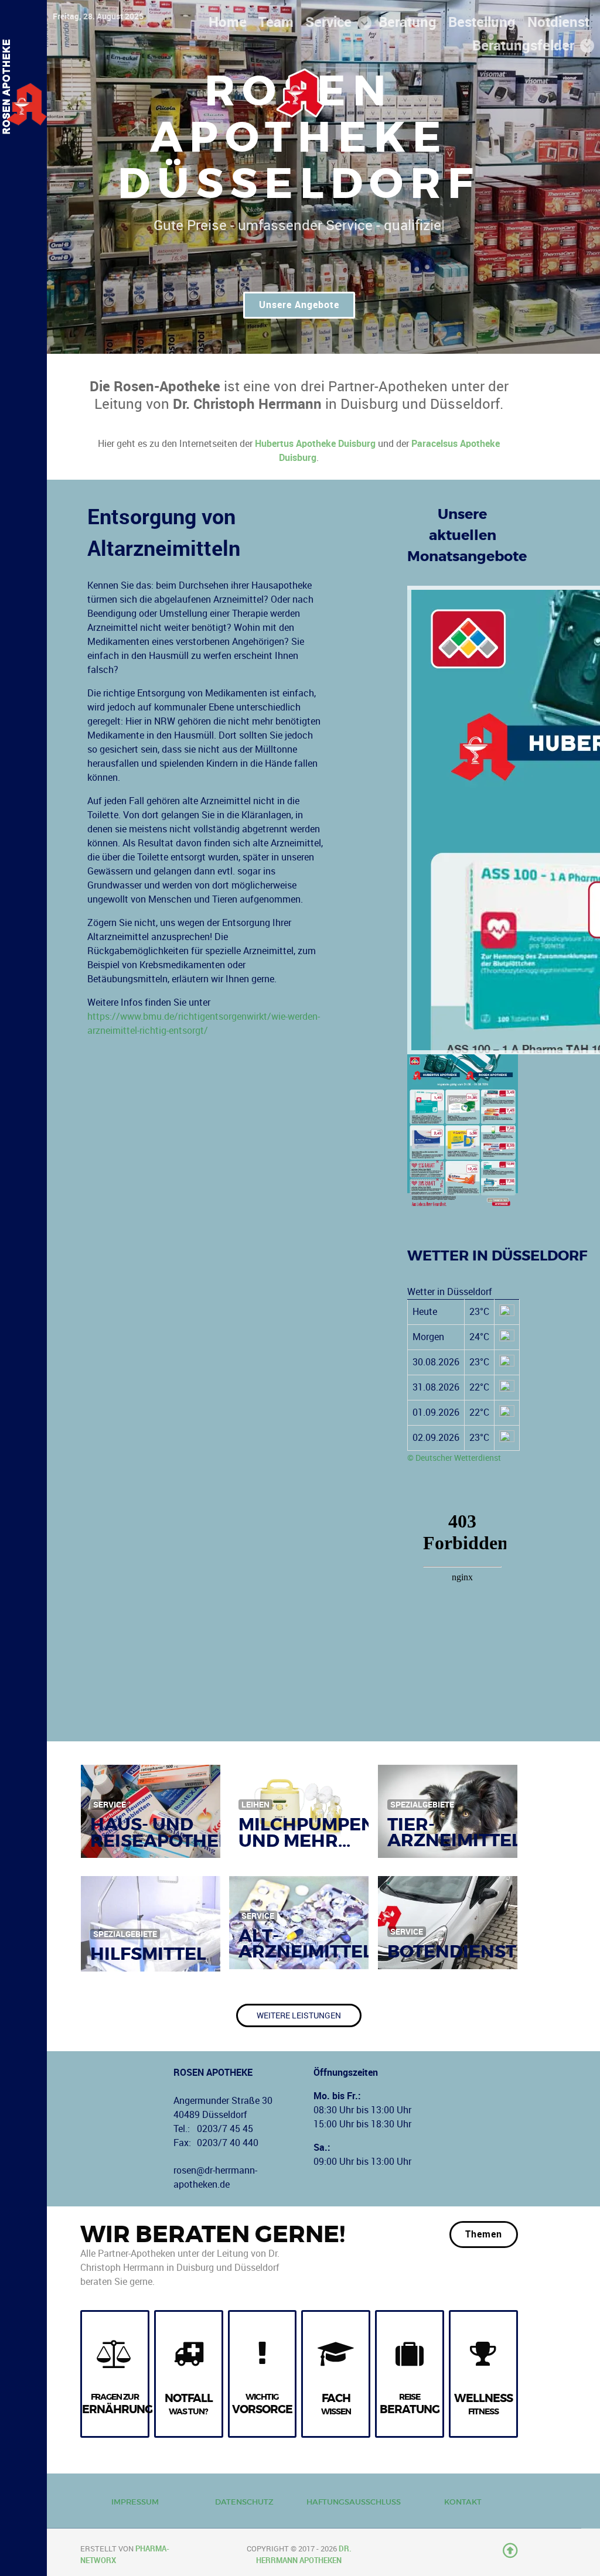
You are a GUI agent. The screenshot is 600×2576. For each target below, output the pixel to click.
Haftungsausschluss (354, 2502)
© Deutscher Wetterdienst (454, 1458)
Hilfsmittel (148, 1954)
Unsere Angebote (299, 305)
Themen (484, 2234)
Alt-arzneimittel (306, 1943)
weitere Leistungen (299, 2015)
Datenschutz (244, 2502)
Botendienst (452, 1951)
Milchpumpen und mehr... (307, 1832)
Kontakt (463, 2502)
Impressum (135, 2502)
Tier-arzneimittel (454, 1832)
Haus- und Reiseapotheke (167, 1832)
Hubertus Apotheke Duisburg (315, 444)
